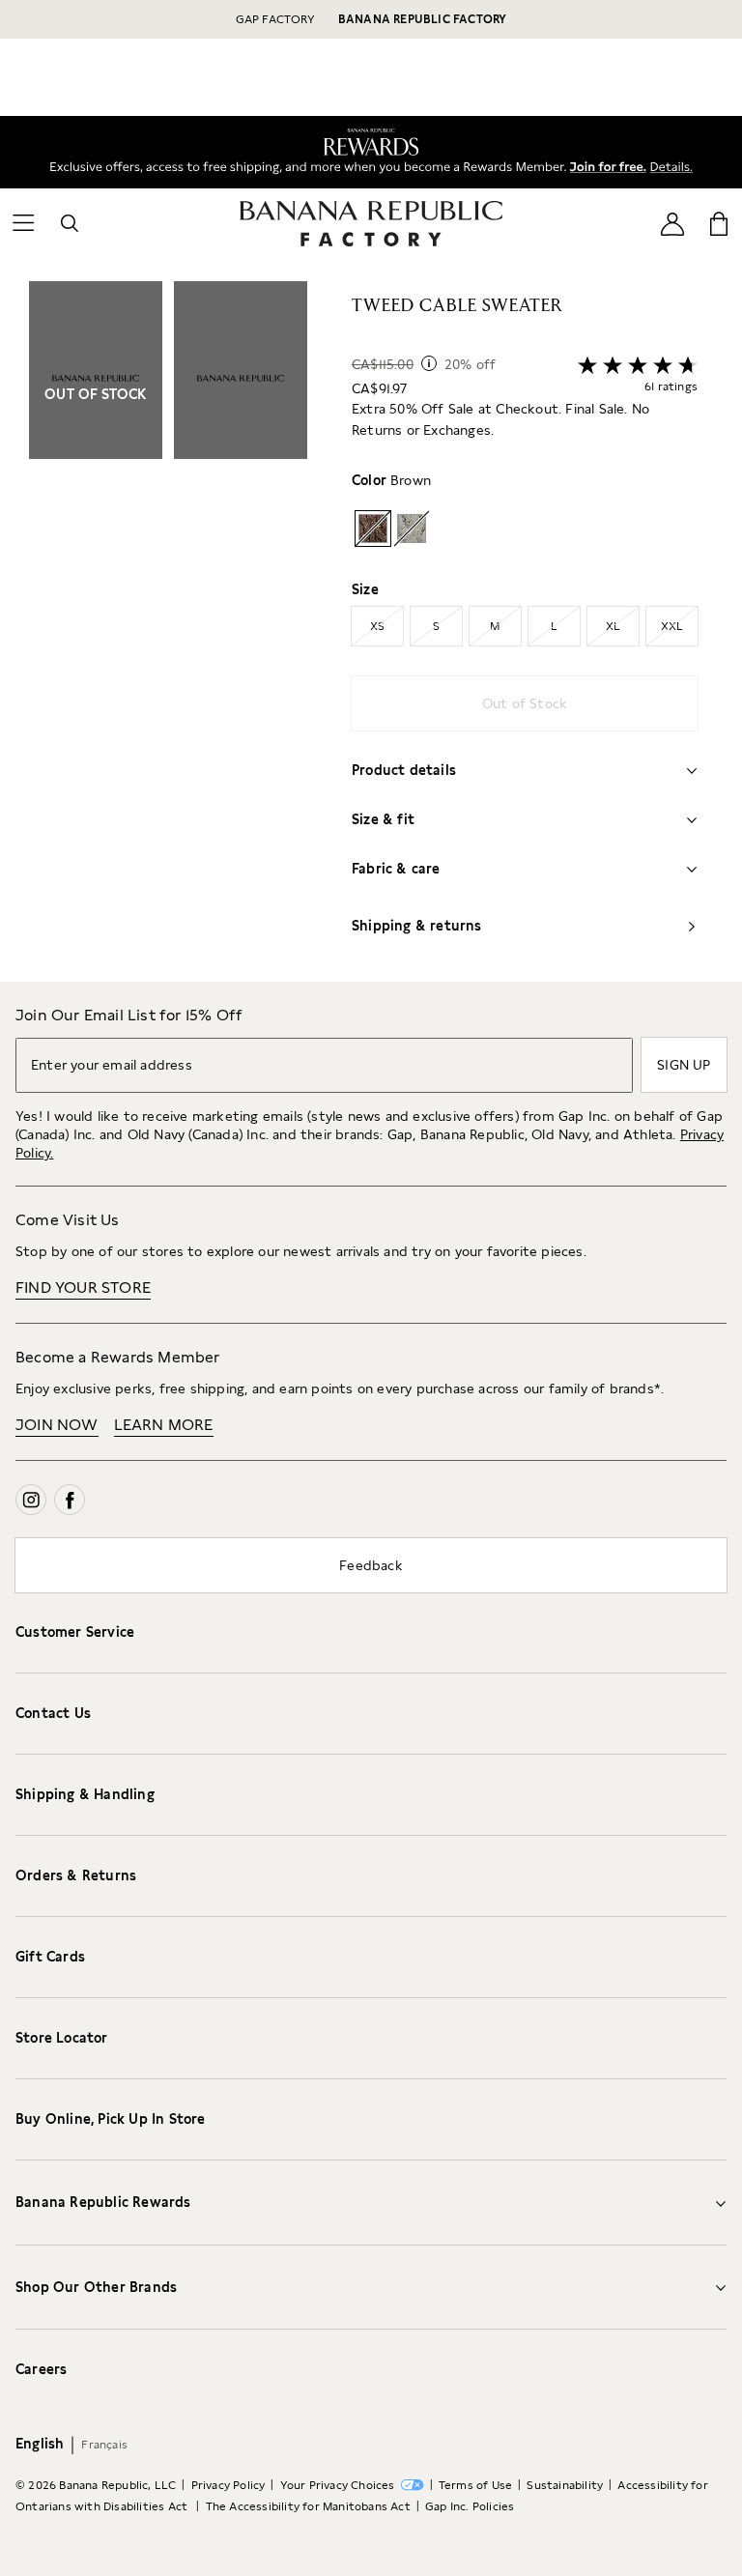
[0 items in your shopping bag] (719, 223)
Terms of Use (475, 2485)
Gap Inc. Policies (470, 2506)
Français (104, 2445)
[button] (168, 631)
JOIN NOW (57, 1425)
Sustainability (565, 2485)
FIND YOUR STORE (83, 1288)
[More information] (429, 363)
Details (674, 164)
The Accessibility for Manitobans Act (308, 2506)
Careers (41, 2369)
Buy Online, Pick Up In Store (111, 2119)
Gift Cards (50, 1957)
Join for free (601, 164)
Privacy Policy (228, 2485)
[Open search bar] (70, 223)
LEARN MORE (164, 1425)
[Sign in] (672, 223)
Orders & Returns (76, 1875)
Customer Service (75, 1632)
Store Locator (62, 2038)
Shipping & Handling (85, 1794)
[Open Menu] (23, 223)
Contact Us (53, 1713)
